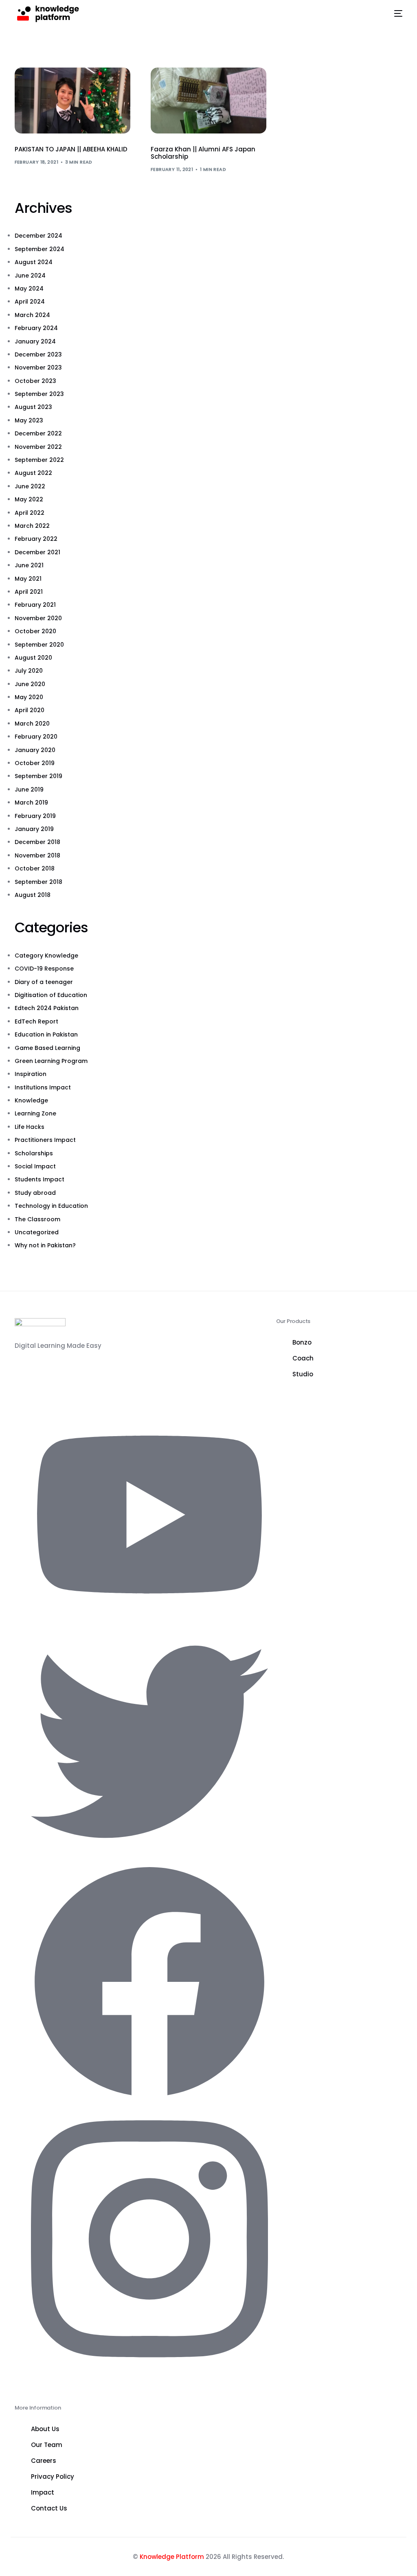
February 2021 (35, 605)
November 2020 (38, 618)
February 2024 (36, 328)
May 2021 (28, 579)
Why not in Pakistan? (45, 1245)
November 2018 (37, 855)
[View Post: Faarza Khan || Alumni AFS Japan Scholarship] (208, 101)
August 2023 (33, 407)
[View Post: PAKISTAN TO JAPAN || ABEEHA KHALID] (72, 101)
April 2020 (30, 710)
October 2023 (35, 381)
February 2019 (35, 816)
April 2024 (30, 302)
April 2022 (30, 513)
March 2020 (32, 724)
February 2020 (36, 737)
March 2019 (31, 803)
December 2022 (38, 433)
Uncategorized (37, 1232)
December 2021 (37, 552)
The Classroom (37, 1219)
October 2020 (35, 631)
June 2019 (29, 789)
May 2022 (29, 499)
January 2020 (35, 750)
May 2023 (29, 420)
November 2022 (38, 447)
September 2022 (39, 460)
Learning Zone (35, 1113)
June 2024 (30, 276)
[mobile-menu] (393, 13)
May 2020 (29, 697)
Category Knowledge (46, 956)
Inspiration (31, 1074)
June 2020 (30, 684)
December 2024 (38, 236)
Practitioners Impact (45, 1140)
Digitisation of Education (51, 995)
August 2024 (34, 262)
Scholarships (34, 1153)
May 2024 (29, 289)
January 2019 (34, 829)
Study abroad (35, 1193)
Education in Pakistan (46, 1034)
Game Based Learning (47, 1048)
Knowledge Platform (172, 2557)
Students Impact (40, 1179)
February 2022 (36, 539)
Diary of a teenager (44, 982)
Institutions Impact (43, 1087)
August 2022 (33, 473)
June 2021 (29, 565)
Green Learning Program (51, 1061)
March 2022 (32, 526)
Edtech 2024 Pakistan (47, 1008)
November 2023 (38, 367)
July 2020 (29, 671)
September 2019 (38, 776)
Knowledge (31, 1100)
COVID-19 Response (44, 969)
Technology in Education (51, 1206)
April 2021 (29, 592)
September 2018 (38, 882)
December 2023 (38, 354)
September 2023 (39, 394)
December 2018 (37, 842)
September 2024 (40, 249)
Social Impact (35, 1166)
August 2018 (33, 895)
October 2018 (35, 868)
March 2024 (32, 315)
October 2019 (35, 763)
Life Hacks (30, 1127)
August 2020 (33, 658)
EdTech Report (36, 1021)
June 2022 (30, 486)
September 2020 (39, 645)
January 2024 (35, 341)
